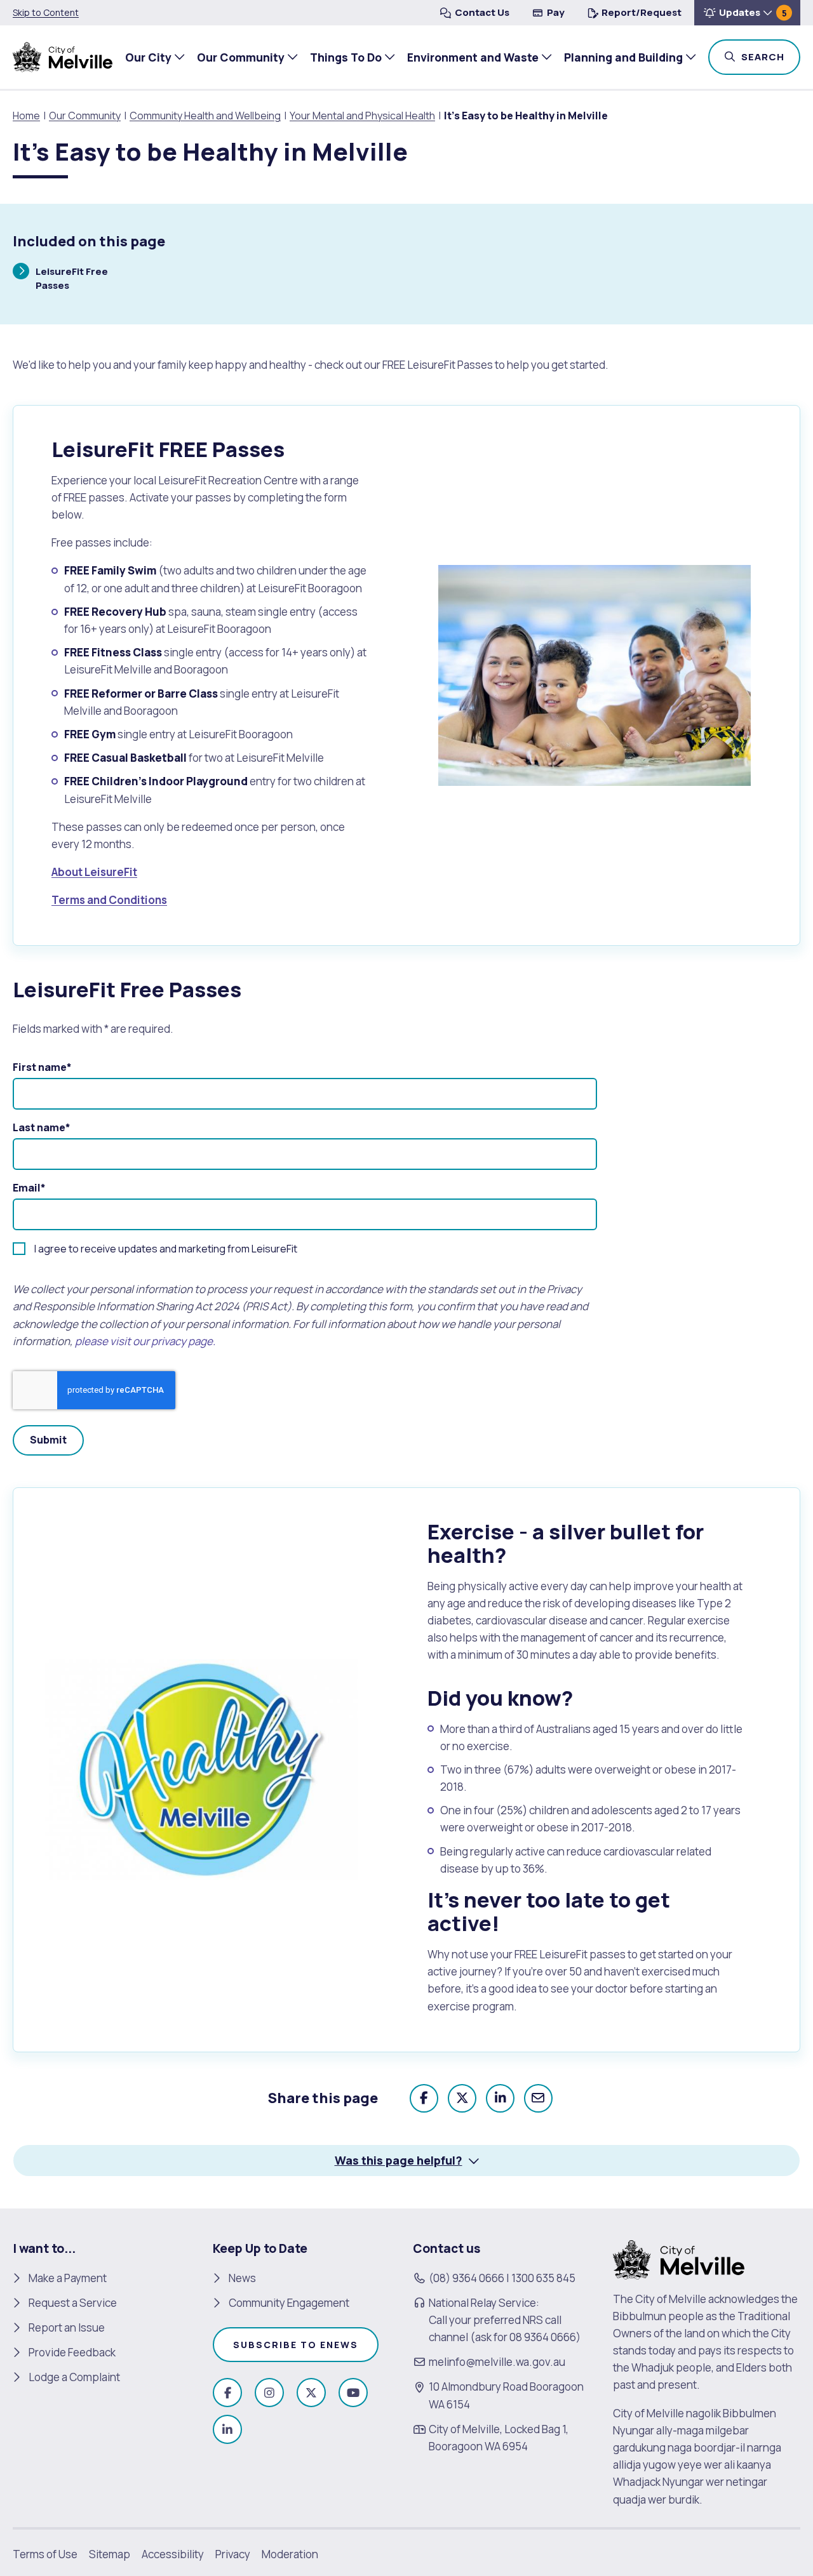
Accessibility (173, 2554)
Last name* (42, 1127)
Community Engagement (289, 2303)
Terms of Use (45, 2554)
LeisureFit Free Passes (71, 278)
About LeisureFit (94, 872)
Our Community (241, 57)
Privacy (233, 2554)
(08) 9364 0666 (467, 2278)
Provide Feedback (72, 2352)
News (242, 2278)
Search (769, 56)
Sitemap (110, 2554)
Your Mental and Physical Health (362, 116)
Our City (148, 57)
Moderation (290, 2554)
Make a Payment (68, 2278)
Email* (29, 1188)
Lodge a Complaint (74, 2377)
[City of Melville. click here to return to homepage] (679, 2258)
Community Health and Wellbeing (205, 116)
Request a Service (73, 2303)
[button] (747, 13)
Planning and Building (623, 57)
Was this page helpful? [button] (399, 2160)
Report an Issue (67, 2327)
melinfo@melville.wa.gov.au (497, 2362)
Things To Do (346, 57)
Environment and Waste (473, 57)
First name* (42, 1067)
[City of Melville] (63, 57)
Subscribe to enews (296, 2345)
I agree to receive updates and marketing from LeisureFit (166, 1249)
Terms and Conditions (109, 900)
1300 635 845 (543, 2278)
